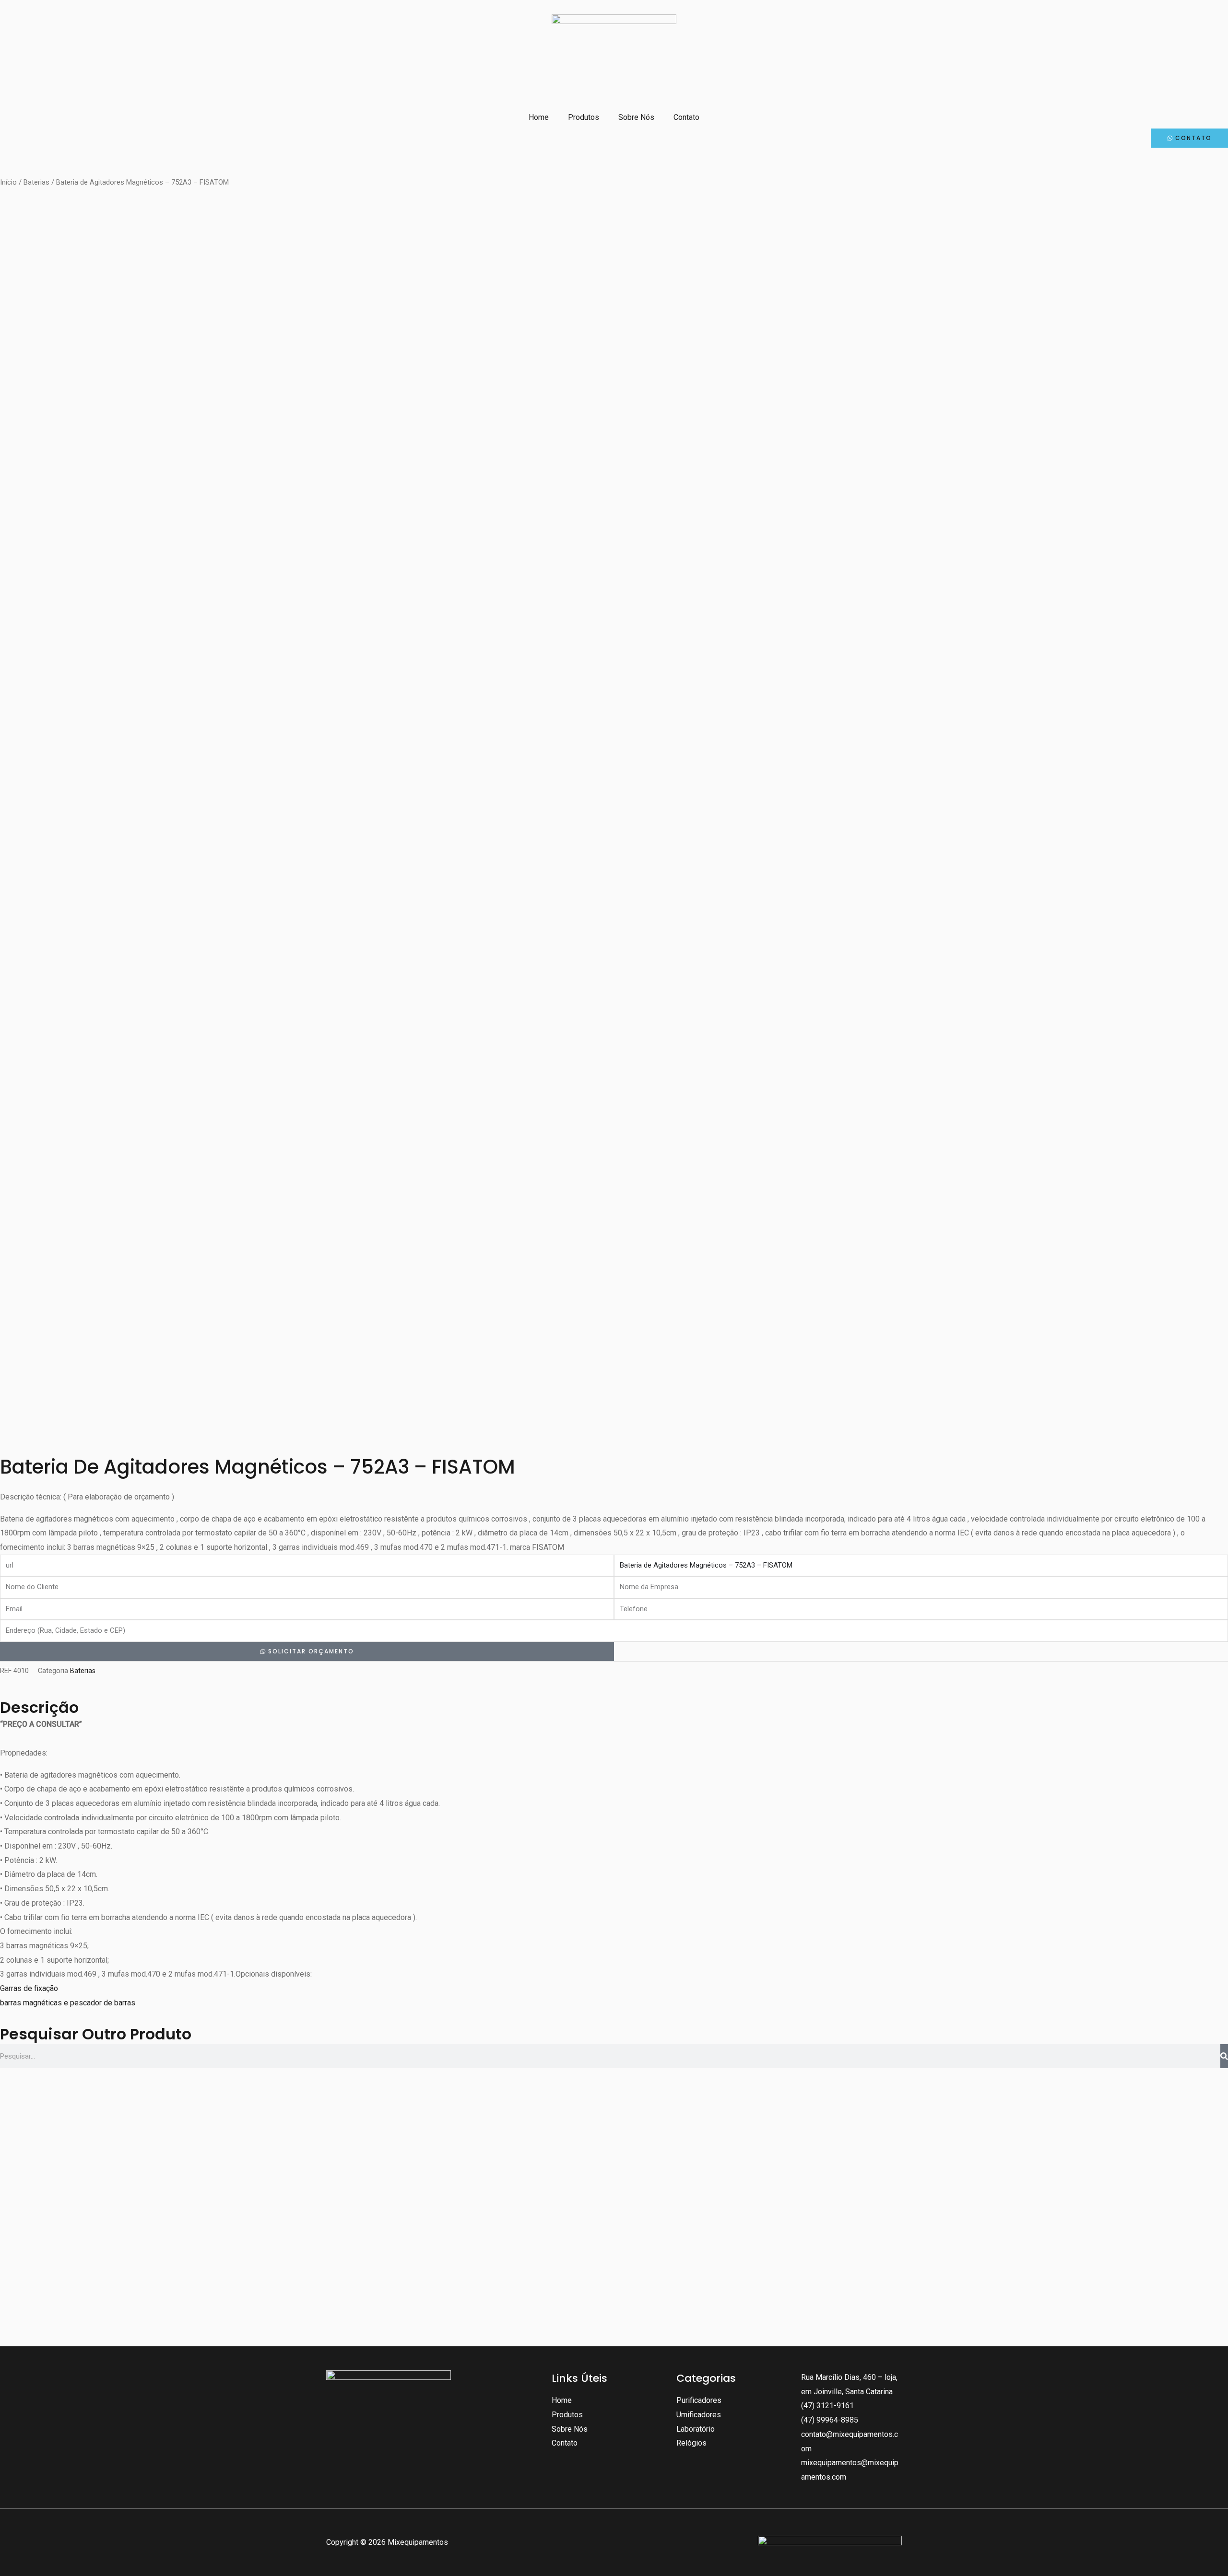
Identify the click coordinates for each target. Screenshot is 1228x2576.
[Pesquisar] (1224, 2056)
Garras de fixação (29, 1988)
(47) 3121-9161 (827, 2406)
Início (8, 182)
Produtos (584, 117)
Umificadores (699, 2415)
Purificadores (699, 2400)
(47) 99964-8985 (830, 2420)
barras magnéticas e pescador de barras (68, 2003)
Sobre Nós (636, 117)
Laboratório (696, 2429)
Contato (686, 117)
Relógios (691, 2443)
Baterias (36, 182)
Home (539, 117)
